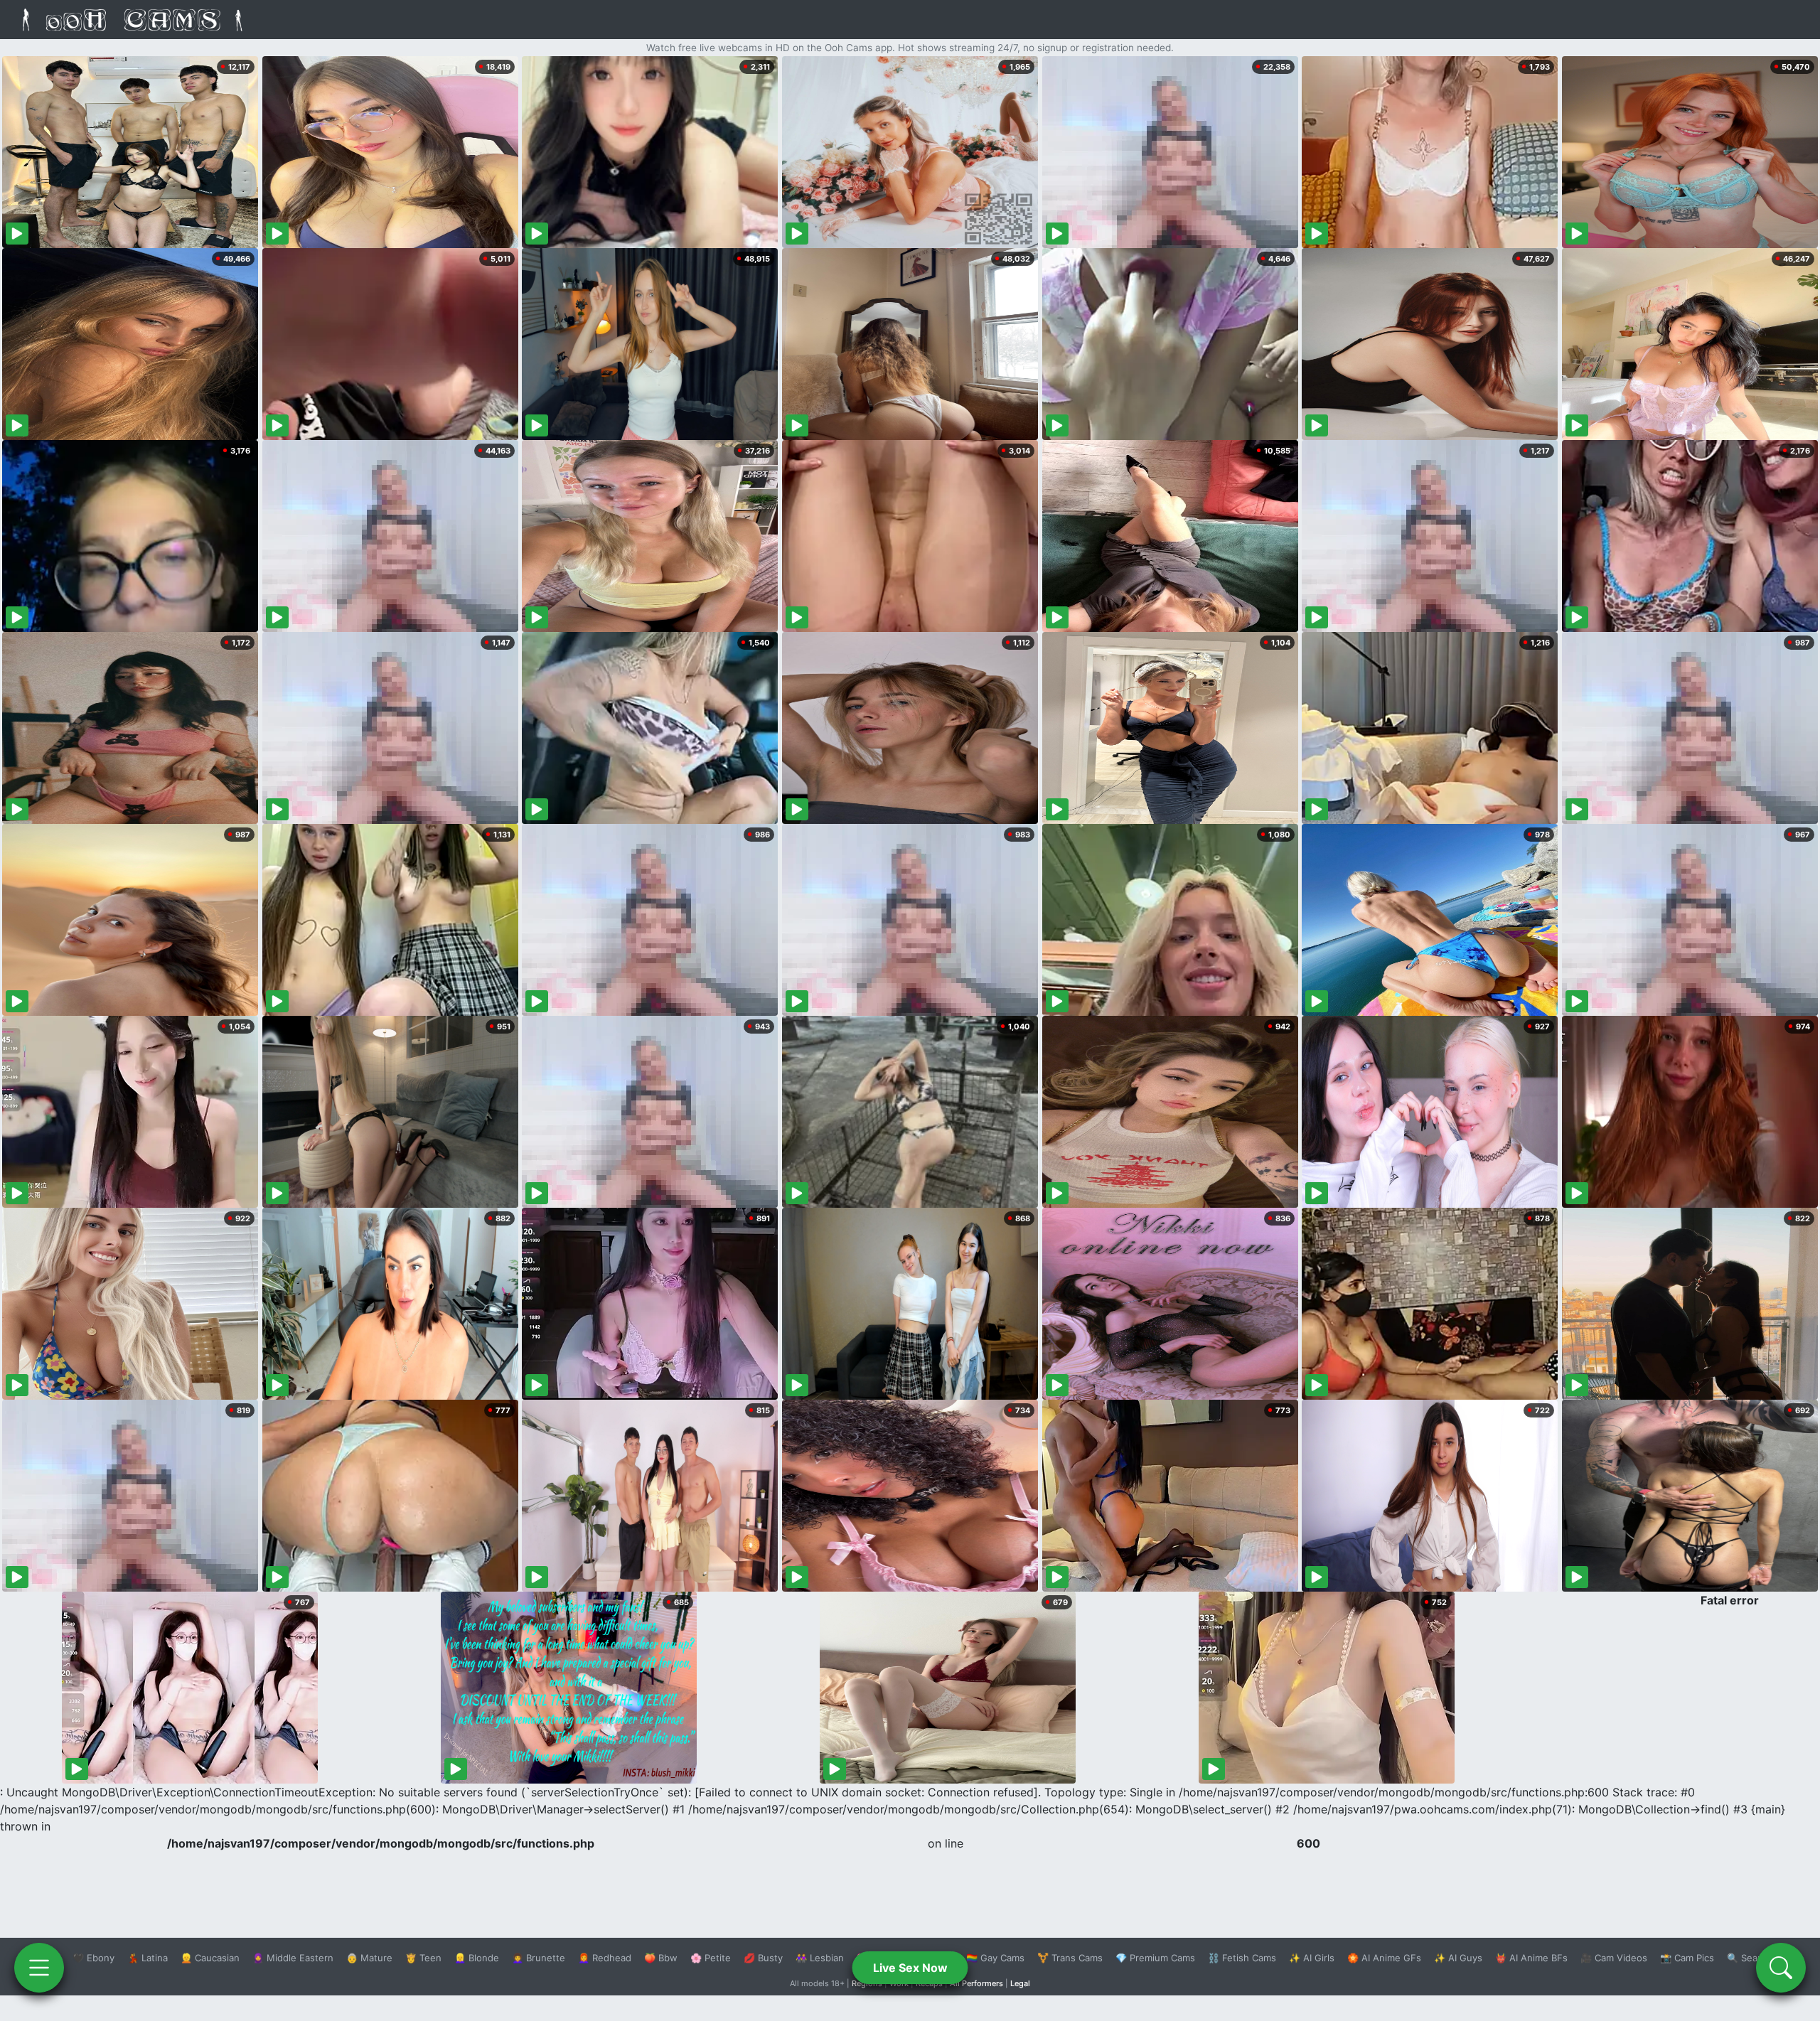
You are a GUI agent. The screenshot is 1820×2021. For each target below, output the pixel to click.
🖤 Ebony (93, 1958)
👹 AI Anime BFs (1531, 1958)
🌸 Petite (711, 1958)
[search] (1781, 1968)
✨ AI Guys (1458, 1958)
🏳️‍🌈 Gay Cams (995, 1958)
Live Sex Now (910, 1968)
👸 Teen (423, 1958)
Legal (1020, 1983)
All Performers (976, 1983)
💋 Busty (763, 1958)
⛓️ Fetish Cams (1242, 1958)
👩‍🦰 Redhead (605, 1958)
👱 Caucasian (210, 1958)
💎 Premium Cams (1155, 1958)
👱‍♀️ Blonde (477, 1958)
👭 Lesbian (820, 1958)
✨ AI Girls (1312, 1958)
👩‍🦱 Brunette (539, 1958)
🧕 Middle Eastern (293, 1958)
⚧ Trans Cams (1070, 1958)
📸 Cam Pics (1687, 1958)
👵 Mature (369, 1958)
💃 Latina (148, 1958)
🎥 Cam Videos (1614, 1958)
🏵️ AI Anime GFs (1384, 1958)
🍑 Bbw (661, 1958)
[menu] (39, 1968)
